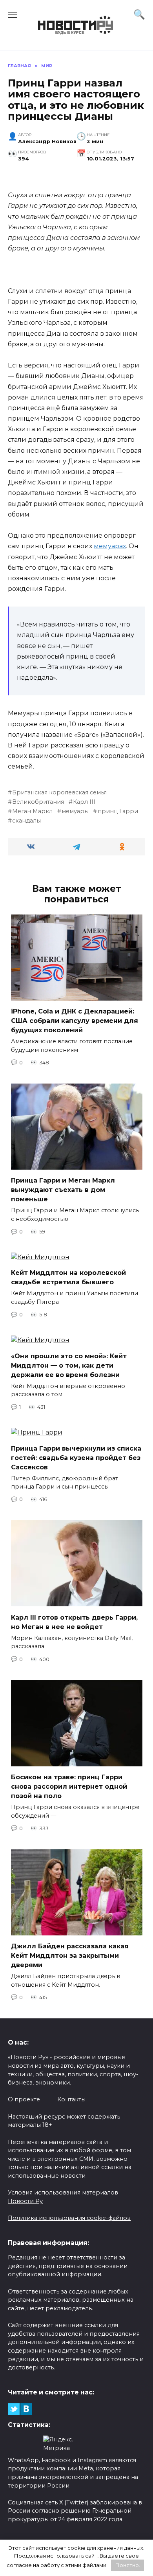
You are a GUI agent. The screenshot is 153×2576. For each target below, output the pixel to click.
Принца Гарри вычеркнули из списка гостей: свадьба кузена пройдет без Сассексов (76, 1457)
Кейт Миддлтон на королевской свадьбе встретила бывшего (68, 1277)
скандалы (26, 821)
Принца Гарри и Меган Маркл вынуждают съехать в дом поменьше (63, 1190)
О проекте (24, 2099)
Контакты (71, 2099)
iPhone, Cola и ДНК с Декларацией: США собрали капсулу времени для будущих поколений (75, 1021)
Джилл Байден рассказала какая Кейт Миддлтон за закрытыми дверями (70, 1956)
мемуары (75, 811)
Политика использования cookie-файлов (69, 2218)
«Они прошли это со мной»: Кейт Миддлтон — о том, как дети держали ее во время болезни (69, 1365)
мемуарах (110, 546)
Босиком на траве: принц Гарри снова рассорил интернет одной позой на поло (69, 1787)
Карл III (84, 802)
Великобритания (38, 802)
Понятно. (128, 2565)
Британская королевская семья (59, 792)
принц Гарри (118, 811)
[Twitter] (14, 2409)
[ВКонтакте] (26, 2409)
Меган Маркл (32, 811)
